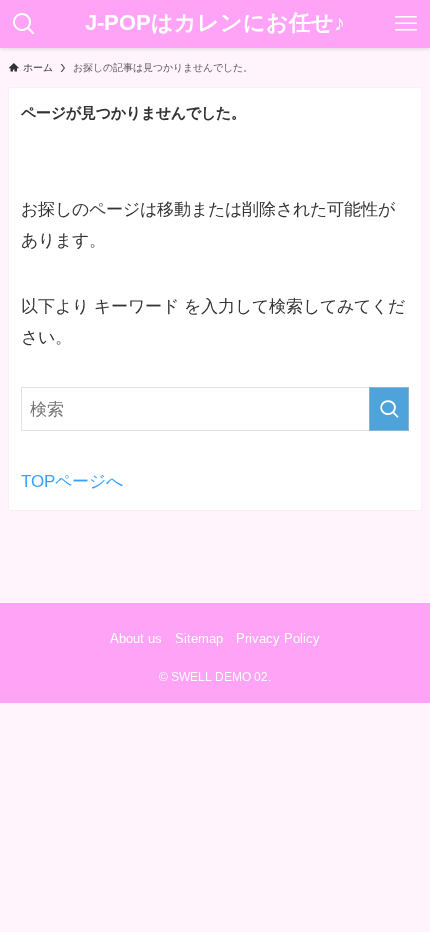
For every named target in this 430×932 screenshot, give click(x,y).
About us (136, 638)
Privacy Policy (278, 638)
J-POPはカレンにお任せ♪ (215, 24)
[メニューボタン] (406, 24)
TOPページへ (72, 481)
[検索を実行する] (389, 409)
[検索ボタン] (24, 24)
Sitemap (199, 638)
